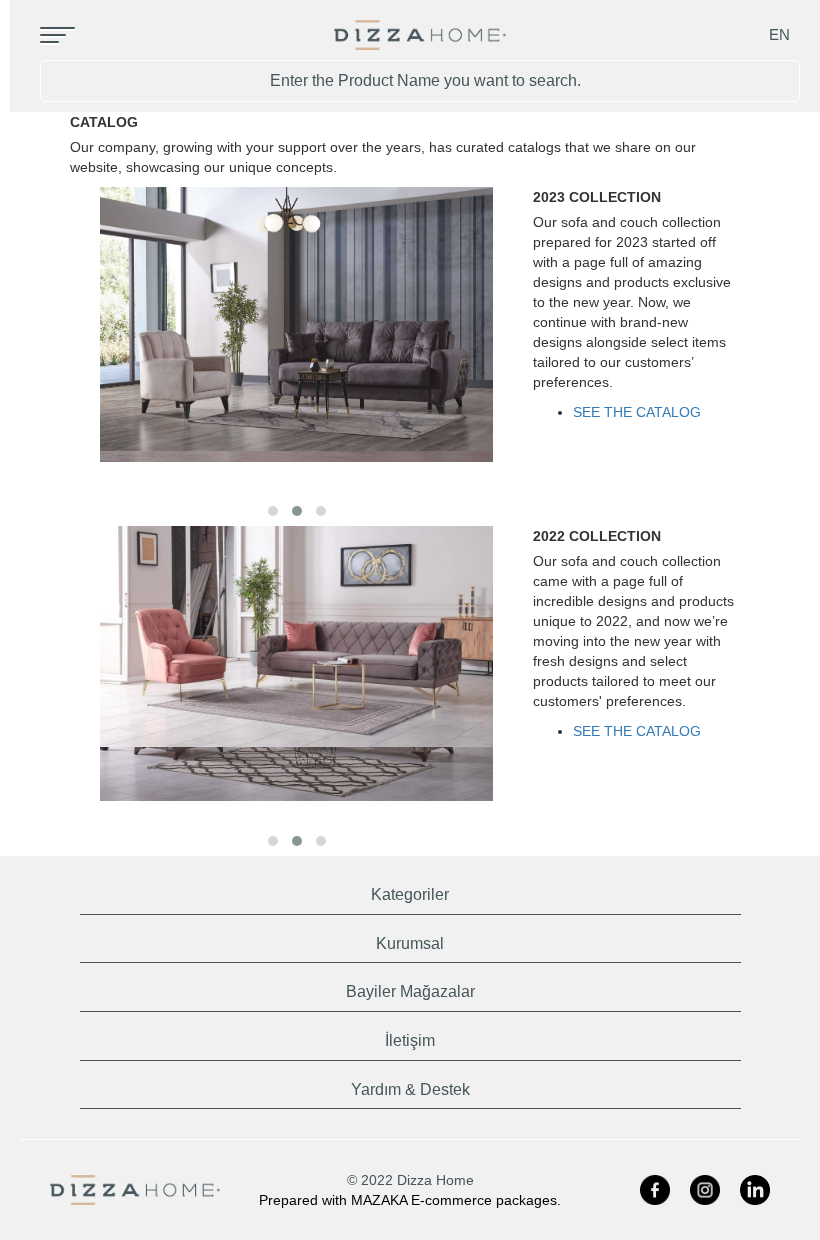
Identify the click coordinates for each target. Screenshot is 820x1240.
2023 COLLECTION (597, 197)
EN (779, 34)
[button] (273, 511)
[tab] (410, 890)
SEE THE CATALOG (637, 412)
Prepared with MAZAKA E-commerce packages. (410, 1200)
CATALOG (104, 122)
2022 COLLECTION (597, 536)
